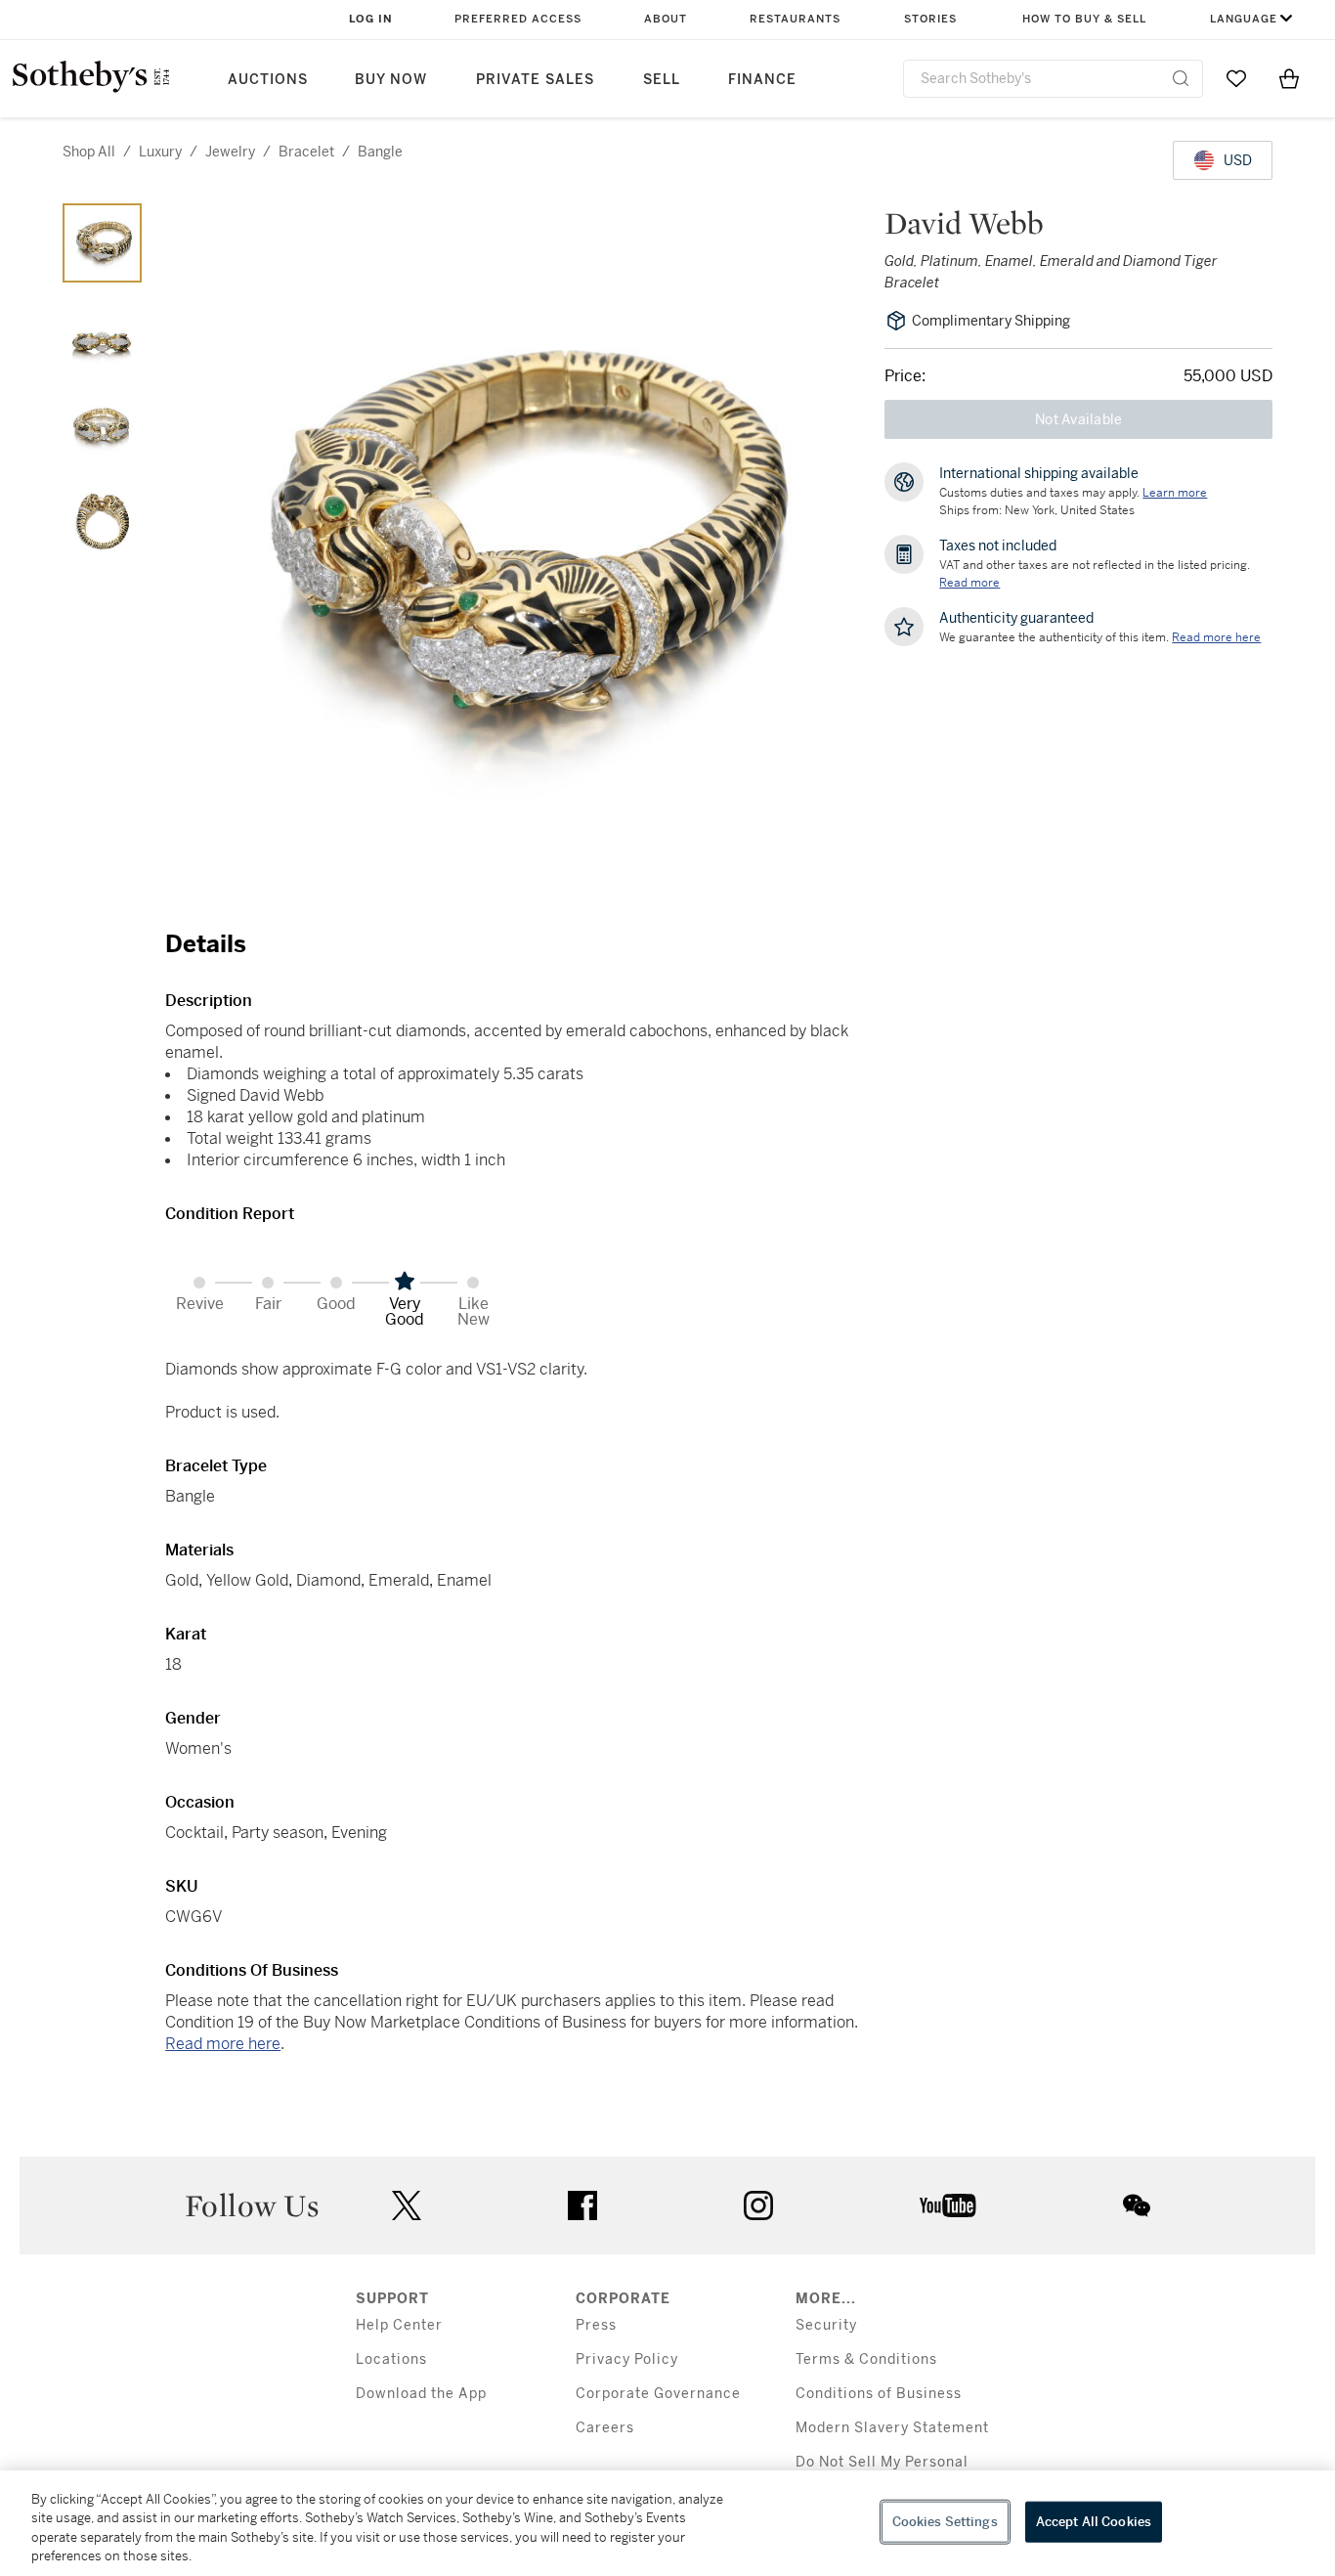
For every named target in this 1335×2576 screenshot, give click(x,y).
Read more (969, 583)
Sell (662, 80)
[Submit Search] (1181, 78)
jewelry (230, 152)
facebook (582, 2205)
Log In (371, 19)
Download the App (421, 2394)
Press (596, 2325)
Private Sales (535, 80)
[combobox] (1053, 79)
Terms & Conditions (866, 2359)
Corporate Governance (658, 2394)
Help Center (399, 2325)
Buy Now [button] (391, 80)
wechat (1137, 2205)
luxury (160, 152)
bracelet (306, 152)
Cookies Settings (945, 2522)
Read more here (223, 2044)
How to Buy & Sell (1084, 19)
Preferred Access (518, 19)
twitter (407, 2206)
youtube (948, 2205)
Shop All (89, 152)
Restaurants (795, 19)
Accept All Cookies (1094, 2522)
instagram (758, 2205)
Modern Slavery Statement (892, 2428)
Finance (762, 80)
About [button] (666, 19)
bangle (380, 152)
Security (826, 2325)
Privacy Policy (627, 2359)
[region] (667, 2523)
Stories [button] (930, 19)
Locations (391, 2359)
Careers (605, 2428)
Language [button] (1244, 19)
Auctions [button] (268, 80)
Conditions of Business (879, 2394)
